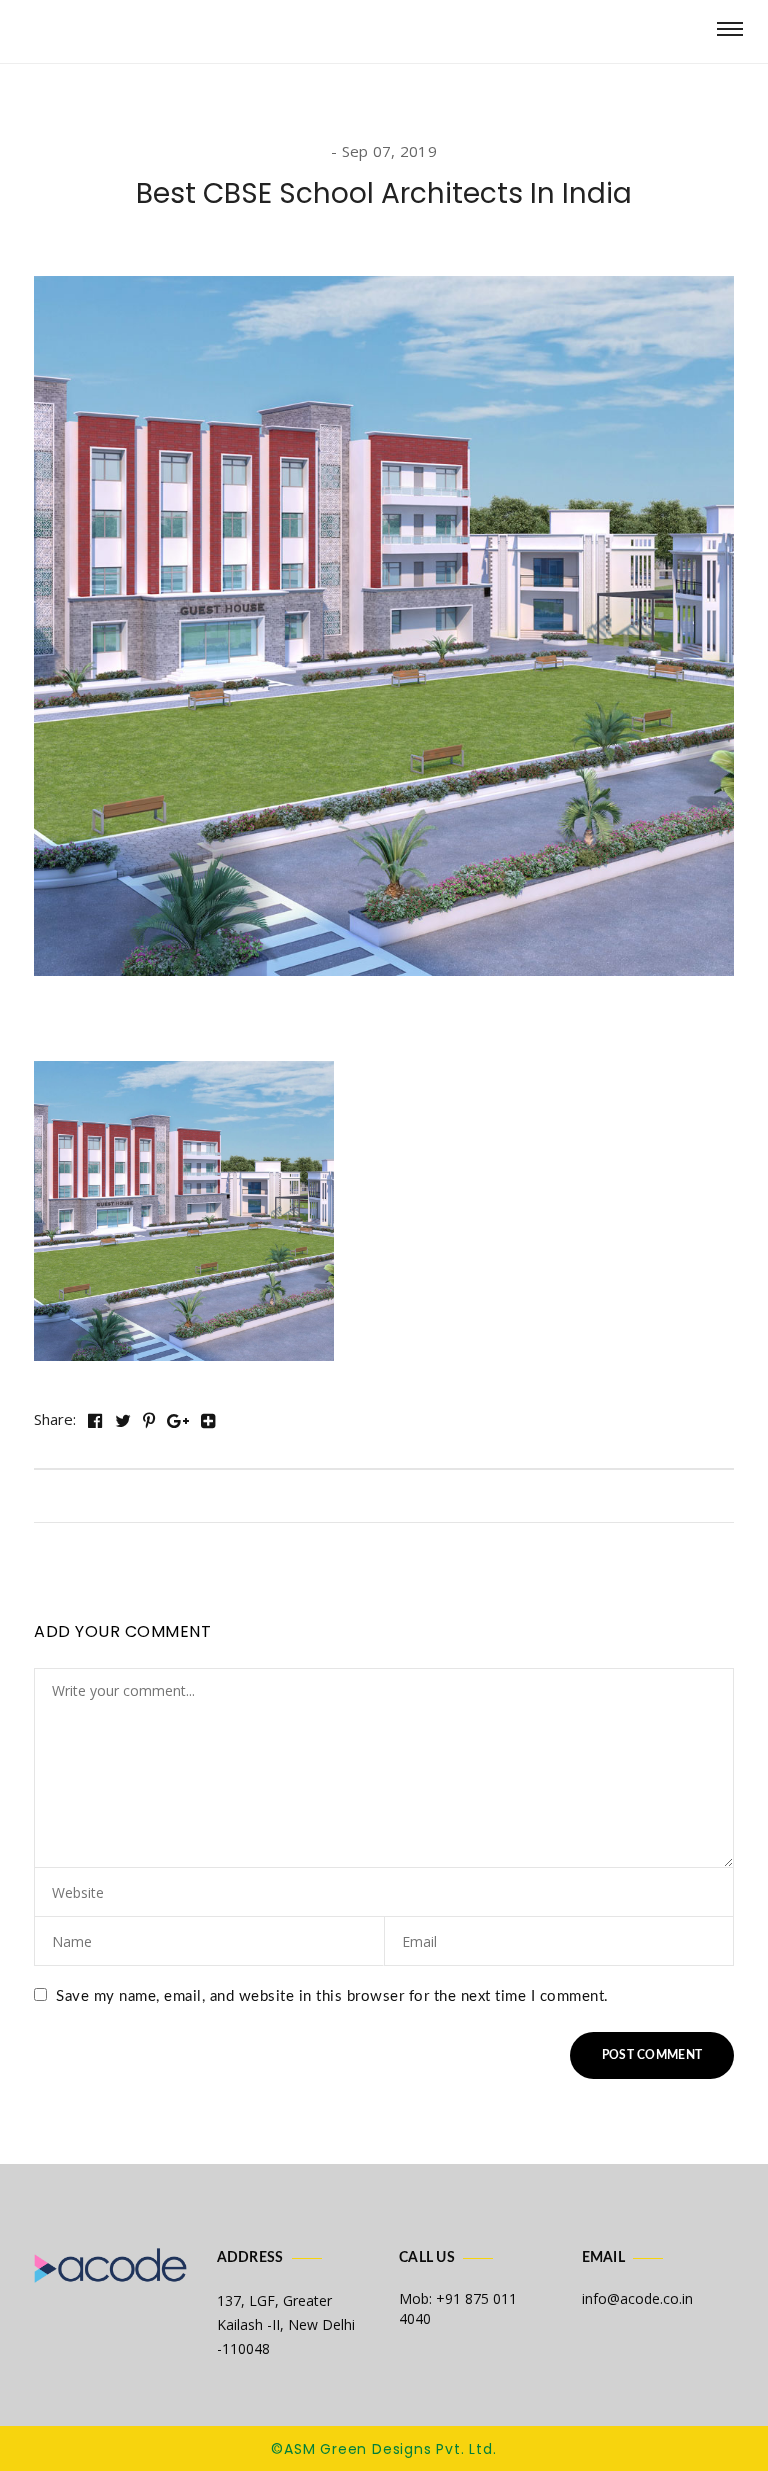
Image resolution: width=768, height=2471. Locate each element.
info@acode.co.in (637, 2298)
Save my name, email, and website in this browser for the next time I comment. (332, 1996)
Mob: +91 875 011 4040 (458, 2308)
